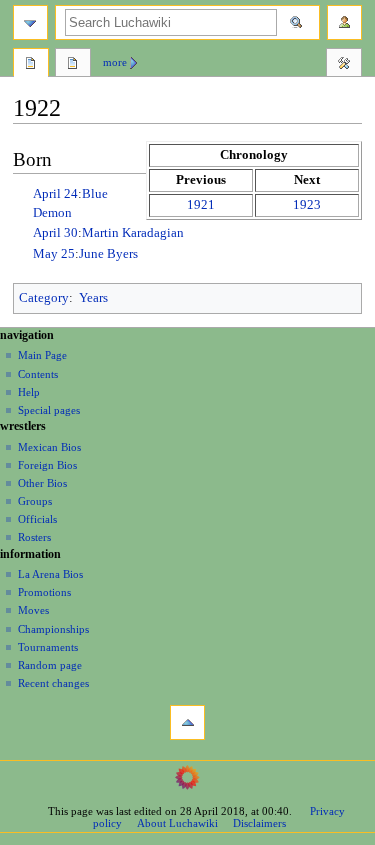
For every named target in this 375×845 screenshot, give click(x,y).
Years (93, 298)
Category (44, 298)
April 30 (55, 233)
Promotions (44, 592)
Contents (38, 374)
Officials (37, 519)
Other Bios (42, 483)
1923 (307, 205)
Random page (50, 665)
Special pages (49, 410)
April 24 (55, 194)
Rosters (34, 537)
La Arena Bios (50, 574)
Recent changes (53, 683)
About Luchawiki (177, 823)
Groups (35, 501)
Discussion (73, 65)
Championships (53, 629)
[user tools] (344, 22)
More (115, 62)
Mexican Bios (49, 447)
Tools (344, 65)
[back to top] (187, 722)
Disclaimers (259, 823)
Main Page (42, 355)
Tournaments (48, 647)
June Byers (108, 254)
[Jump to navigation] (30, 22)
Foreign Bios (47, 465)
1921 (201, 205)
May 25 (54, 254)
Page (31, 65)
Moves (33, 610)
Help (29, 392)
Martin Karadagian (133, 233)
